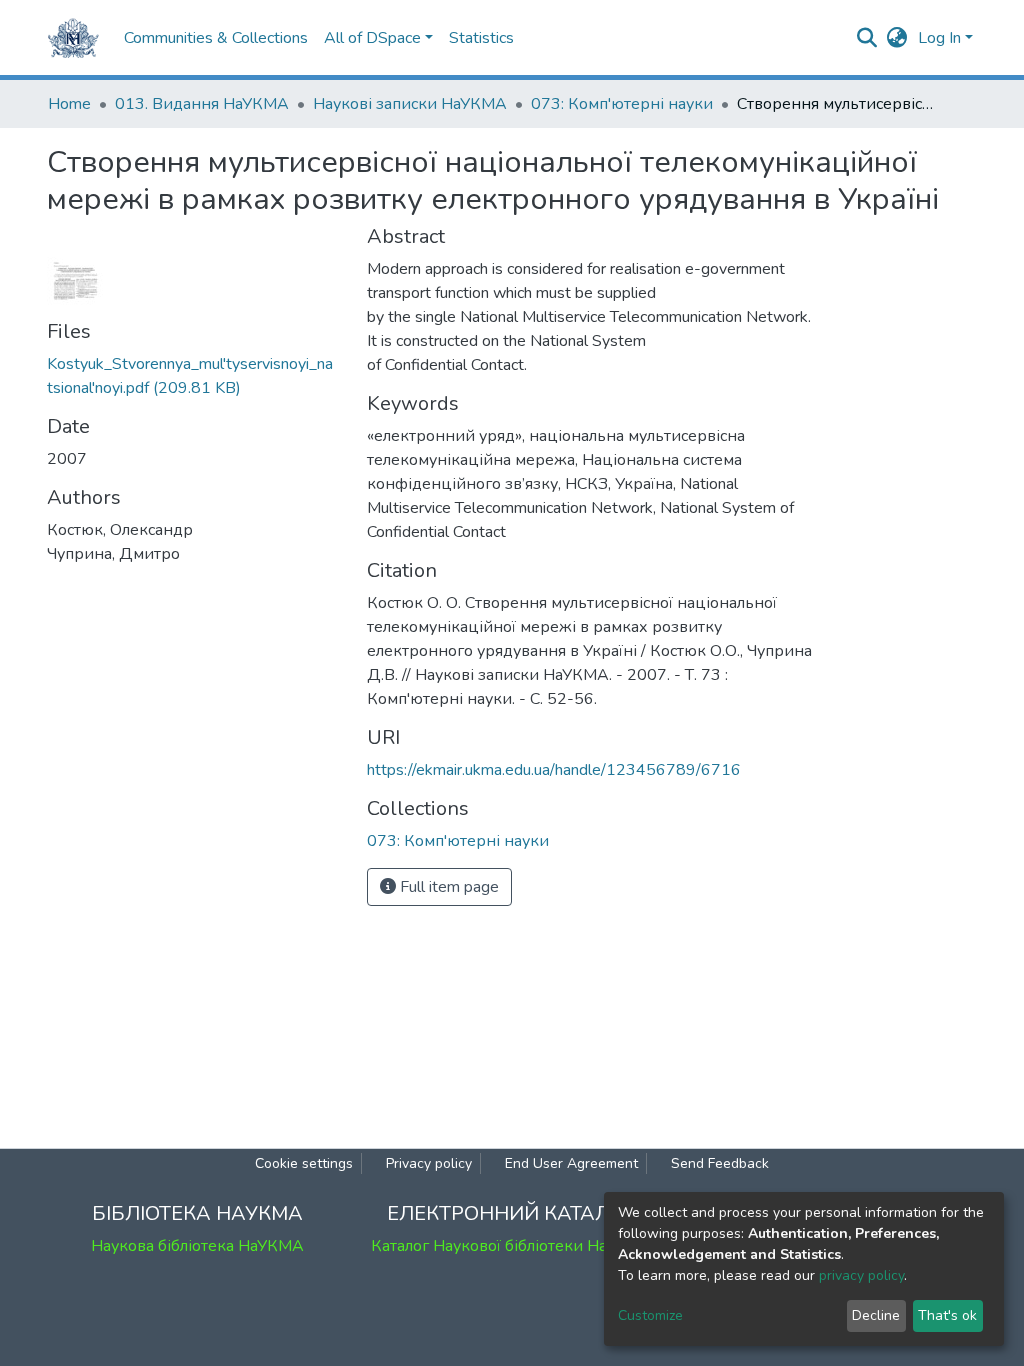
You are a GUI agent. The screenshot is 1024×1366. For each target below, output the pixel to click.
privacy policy (861, 1275)
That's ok (947, 1315)
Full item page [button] (447, 887)
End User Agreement (571, 1163)
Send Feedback (720, 1163)
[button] (897, 38)
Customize (650, 1315)
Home (69, 104)
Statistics (481, 38)
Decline (876, 1315)
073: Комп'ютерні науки (622, 104)
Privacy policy (429, 1163)
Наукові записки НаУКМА (410, 104)
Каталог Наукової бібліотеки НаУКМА (512, 1246)
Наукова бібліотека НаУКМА (197, 1246)
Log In (939, 38)
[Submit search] (867, 38)
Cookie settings (304, 1163)
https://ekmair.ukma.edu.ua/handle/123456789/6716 (554, 770)
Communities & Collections (216, 38)
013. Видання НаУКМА (202, 104)
